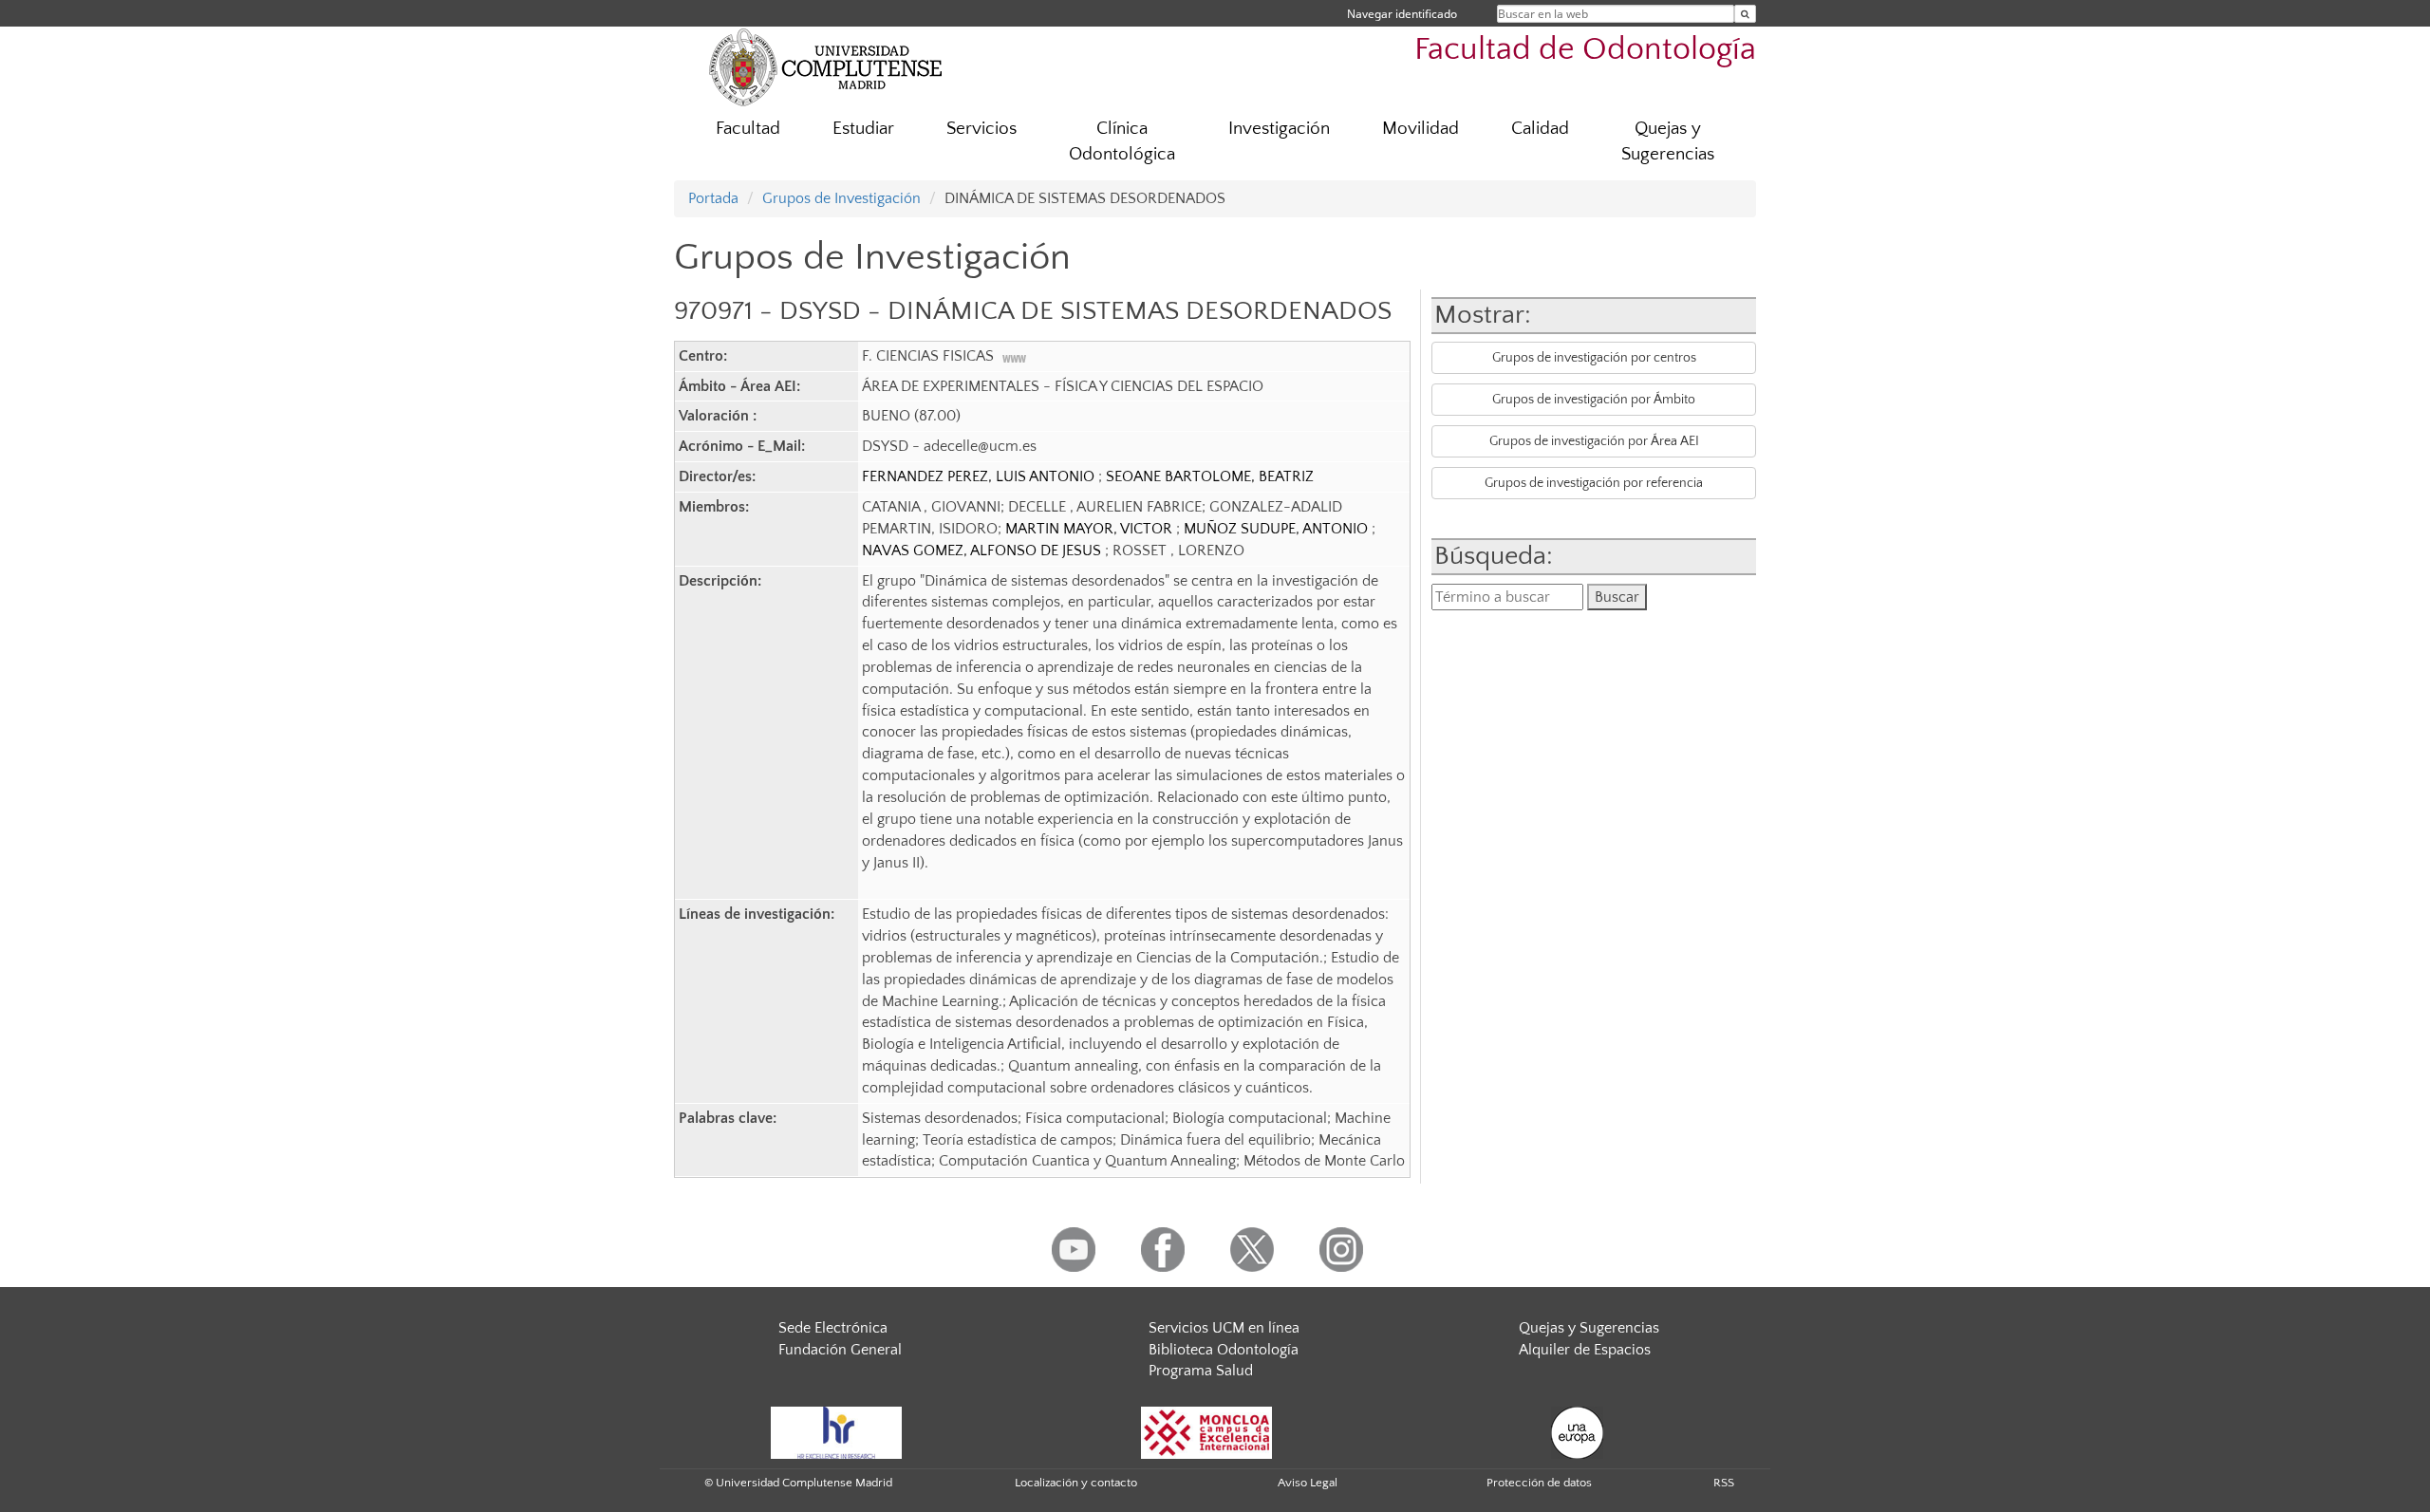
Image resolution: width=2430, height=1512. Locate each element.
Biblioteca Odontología (1224, 1350)
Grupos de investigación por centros (1594, 358)
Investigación (1279, 129)
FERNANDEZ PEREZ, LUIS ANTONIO (980, 476)
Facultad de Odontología (1585, 50)
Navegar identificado (1402, 14)
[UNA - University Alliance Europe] (1577, 1431)
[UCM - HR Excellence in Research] (836, 1431)
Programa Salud (1201, 1371)
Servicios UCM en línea (1224, 1328)
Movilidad (1421, 129)
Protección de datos (1539, 1483)
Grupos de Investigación (841, 198)
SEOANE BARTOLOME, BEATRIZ (1210, 476)
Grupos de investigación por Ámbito (1594, 400)
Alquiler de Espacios (1585, 1350)
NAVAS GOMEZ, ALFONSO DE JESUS (983, 551)
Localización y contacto (1076, 1483)
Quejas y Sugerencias (1668, 141)
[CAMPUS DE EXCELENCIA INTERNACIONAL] (1206, 1431)
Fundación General (840, 1350)
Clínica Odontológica (1122, 141)
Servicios (981, 129)
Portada (713, 198)
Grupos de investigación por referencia (1594, 483)
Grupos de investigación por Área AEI (1594, 441)
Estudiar (863, 129)
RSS (1724, 1483)
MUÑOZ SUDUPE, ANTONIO (1278, 529)
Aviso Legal (1308, 1483)
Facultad (748, 129)
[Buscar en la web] (1745, 14)
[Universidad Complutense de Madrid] (826, 66)
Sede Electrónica (833, 1328)
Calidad (1540, 129)
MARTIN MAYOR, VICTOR (1091, 529)
